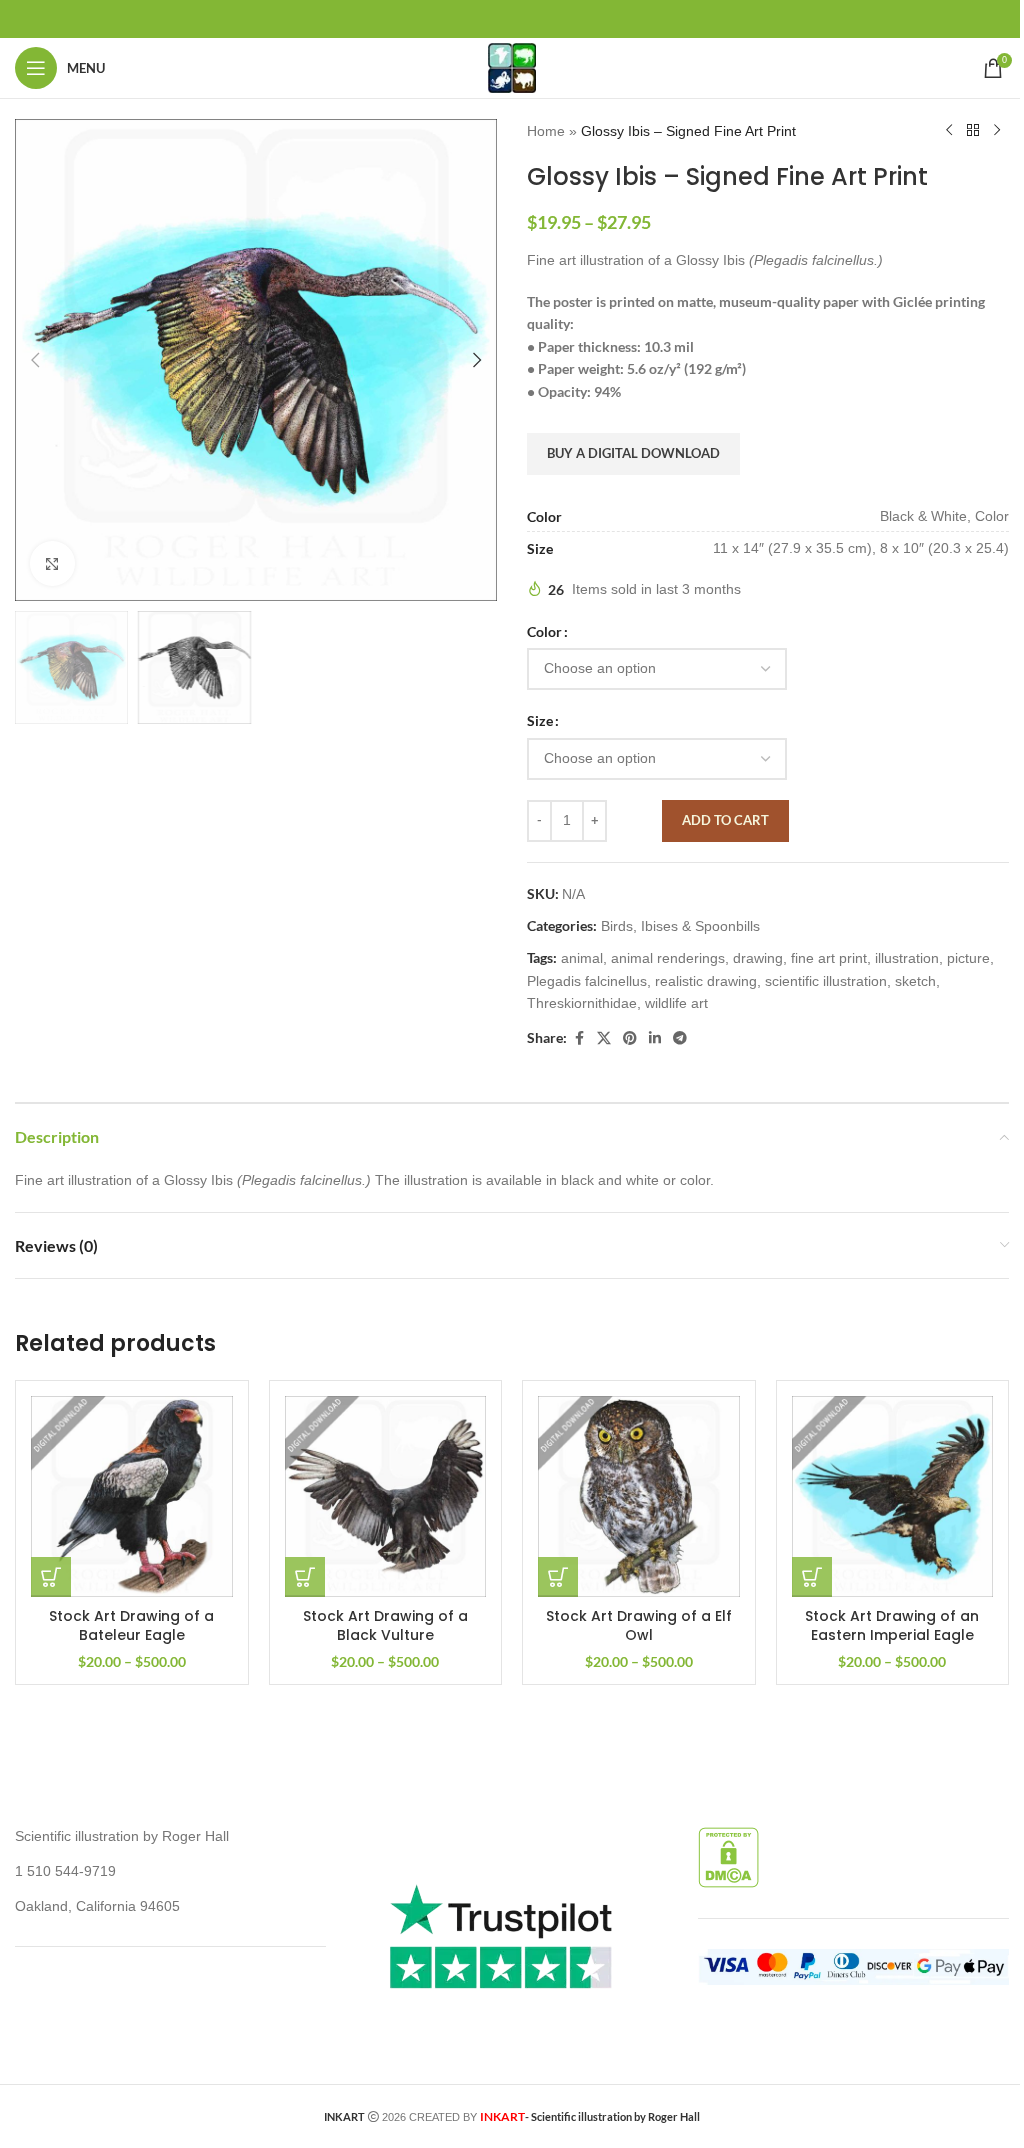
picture (968, 958)
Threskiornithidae (582, 1003)
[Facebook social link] (579, 1038)
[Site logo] (512, 67)
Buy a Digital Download (633, 453)
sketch (915, 981)
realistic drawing (706, 981)
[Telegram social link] (680, 1038)
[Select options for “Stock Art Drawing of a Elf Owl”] (558, 1577)
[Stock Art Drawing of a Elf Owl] (639, 1497)
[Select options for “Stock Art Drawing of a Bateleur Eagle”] (51, 1577)
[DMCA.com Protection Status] (728, 1857)
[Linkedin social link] (655, 1038)
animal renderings (668, 958)
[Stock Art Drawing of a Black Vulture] (386, 1497)
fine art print (829, 958)
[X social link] (604, 1038)
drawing (758, 958)
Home (546, 131)
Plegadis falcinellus (587, 981)
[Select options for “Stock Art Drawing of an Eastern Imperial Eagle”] (812, 1577)
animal (582, 958)
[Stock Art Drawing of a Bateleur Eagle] (132, 1497)
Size (540, 720)
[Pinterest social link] (630, 1038)
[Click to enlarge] (52, 563)
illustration (907, 958)
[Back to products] (973, 131)
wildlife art (676, 1003)
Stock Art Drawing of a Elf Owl (639, 1626)
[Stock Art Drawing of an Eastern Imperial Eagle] (893, 1497)
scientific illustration (826, 981)
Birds (617, 926)
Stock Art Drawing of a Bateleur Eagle (131, 1626)
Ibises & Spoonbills (700, 926)
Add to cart (725, 820)
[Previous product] (949, 131)
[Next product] (997, 131)
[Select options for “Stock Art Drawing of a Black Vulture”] (305, 1577)
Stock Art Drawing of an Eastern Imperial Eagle (892, 1626)
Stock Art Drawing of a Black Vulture (385, 1626)
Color (544, 631)
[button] (35, 360)
